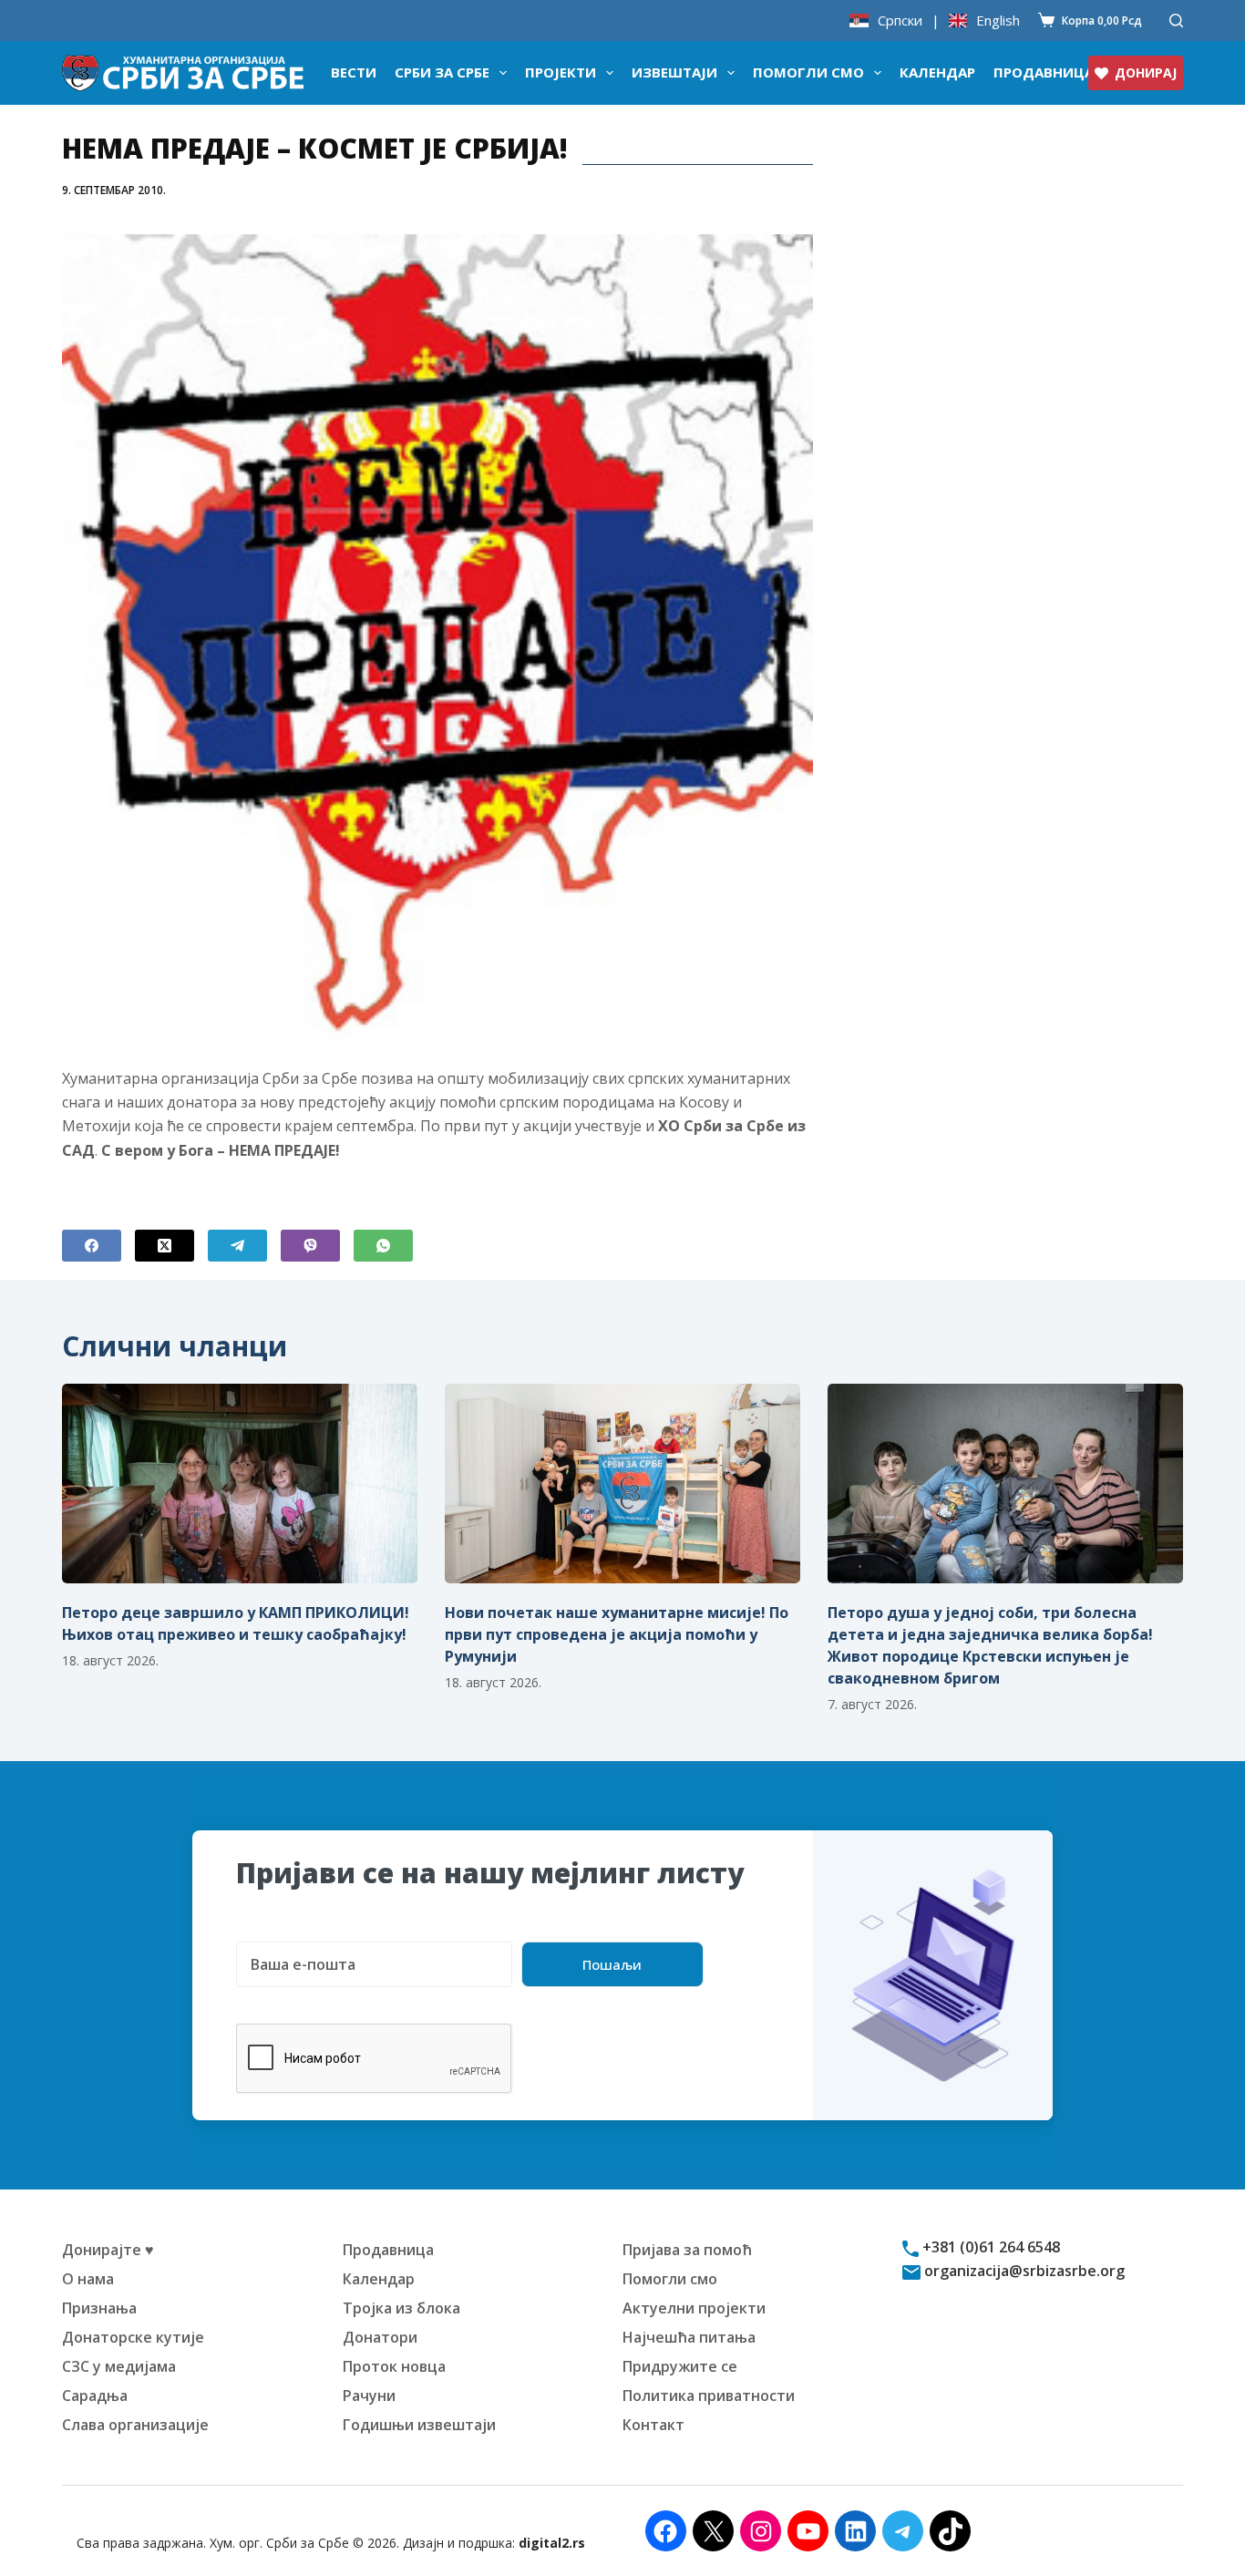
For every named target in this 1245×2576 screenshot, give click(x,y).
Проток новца (394, 2366)
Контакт (653, 2425)
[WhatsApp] (383, 1246)
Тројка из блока (401, 2308)
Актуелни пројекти (694, 2308)
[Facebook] (92, 1246)
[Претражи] (1176, 21)
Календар (937, 72)
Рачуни (369, 2396)
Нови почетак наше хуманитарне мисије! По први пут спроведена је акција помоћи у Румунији (617, 1634)
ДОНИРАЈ (1146, 72)
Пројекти (561, 72)
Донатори (380, 2337)
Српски (900, 21)
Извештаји (674, 72)
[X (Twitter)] (165, 1246)
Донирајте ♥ (108, 2250)
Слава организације (135, 2425)
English (998, 21)
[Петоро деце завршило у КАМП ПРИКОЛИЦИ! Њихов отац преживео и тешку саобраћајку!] (240, 1484)
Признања (99, 2308)
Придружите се (680, 2366)
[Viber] (310, 1246)
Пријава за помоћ (687, 2250)
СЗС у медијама (119, 2366)
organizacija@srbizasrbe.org (1023, 2271)
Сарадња (95, 2396)
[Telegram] (237, 1246)
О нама (88, 2279)
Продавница (1044, 72)
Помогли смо (808, 72)
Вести (354, 72)
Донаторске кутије (133, 2337)
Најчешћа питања (689, 2337)
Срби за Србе (442, 72)
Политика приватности (709, 2396)
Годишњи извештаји (419, 2425)
